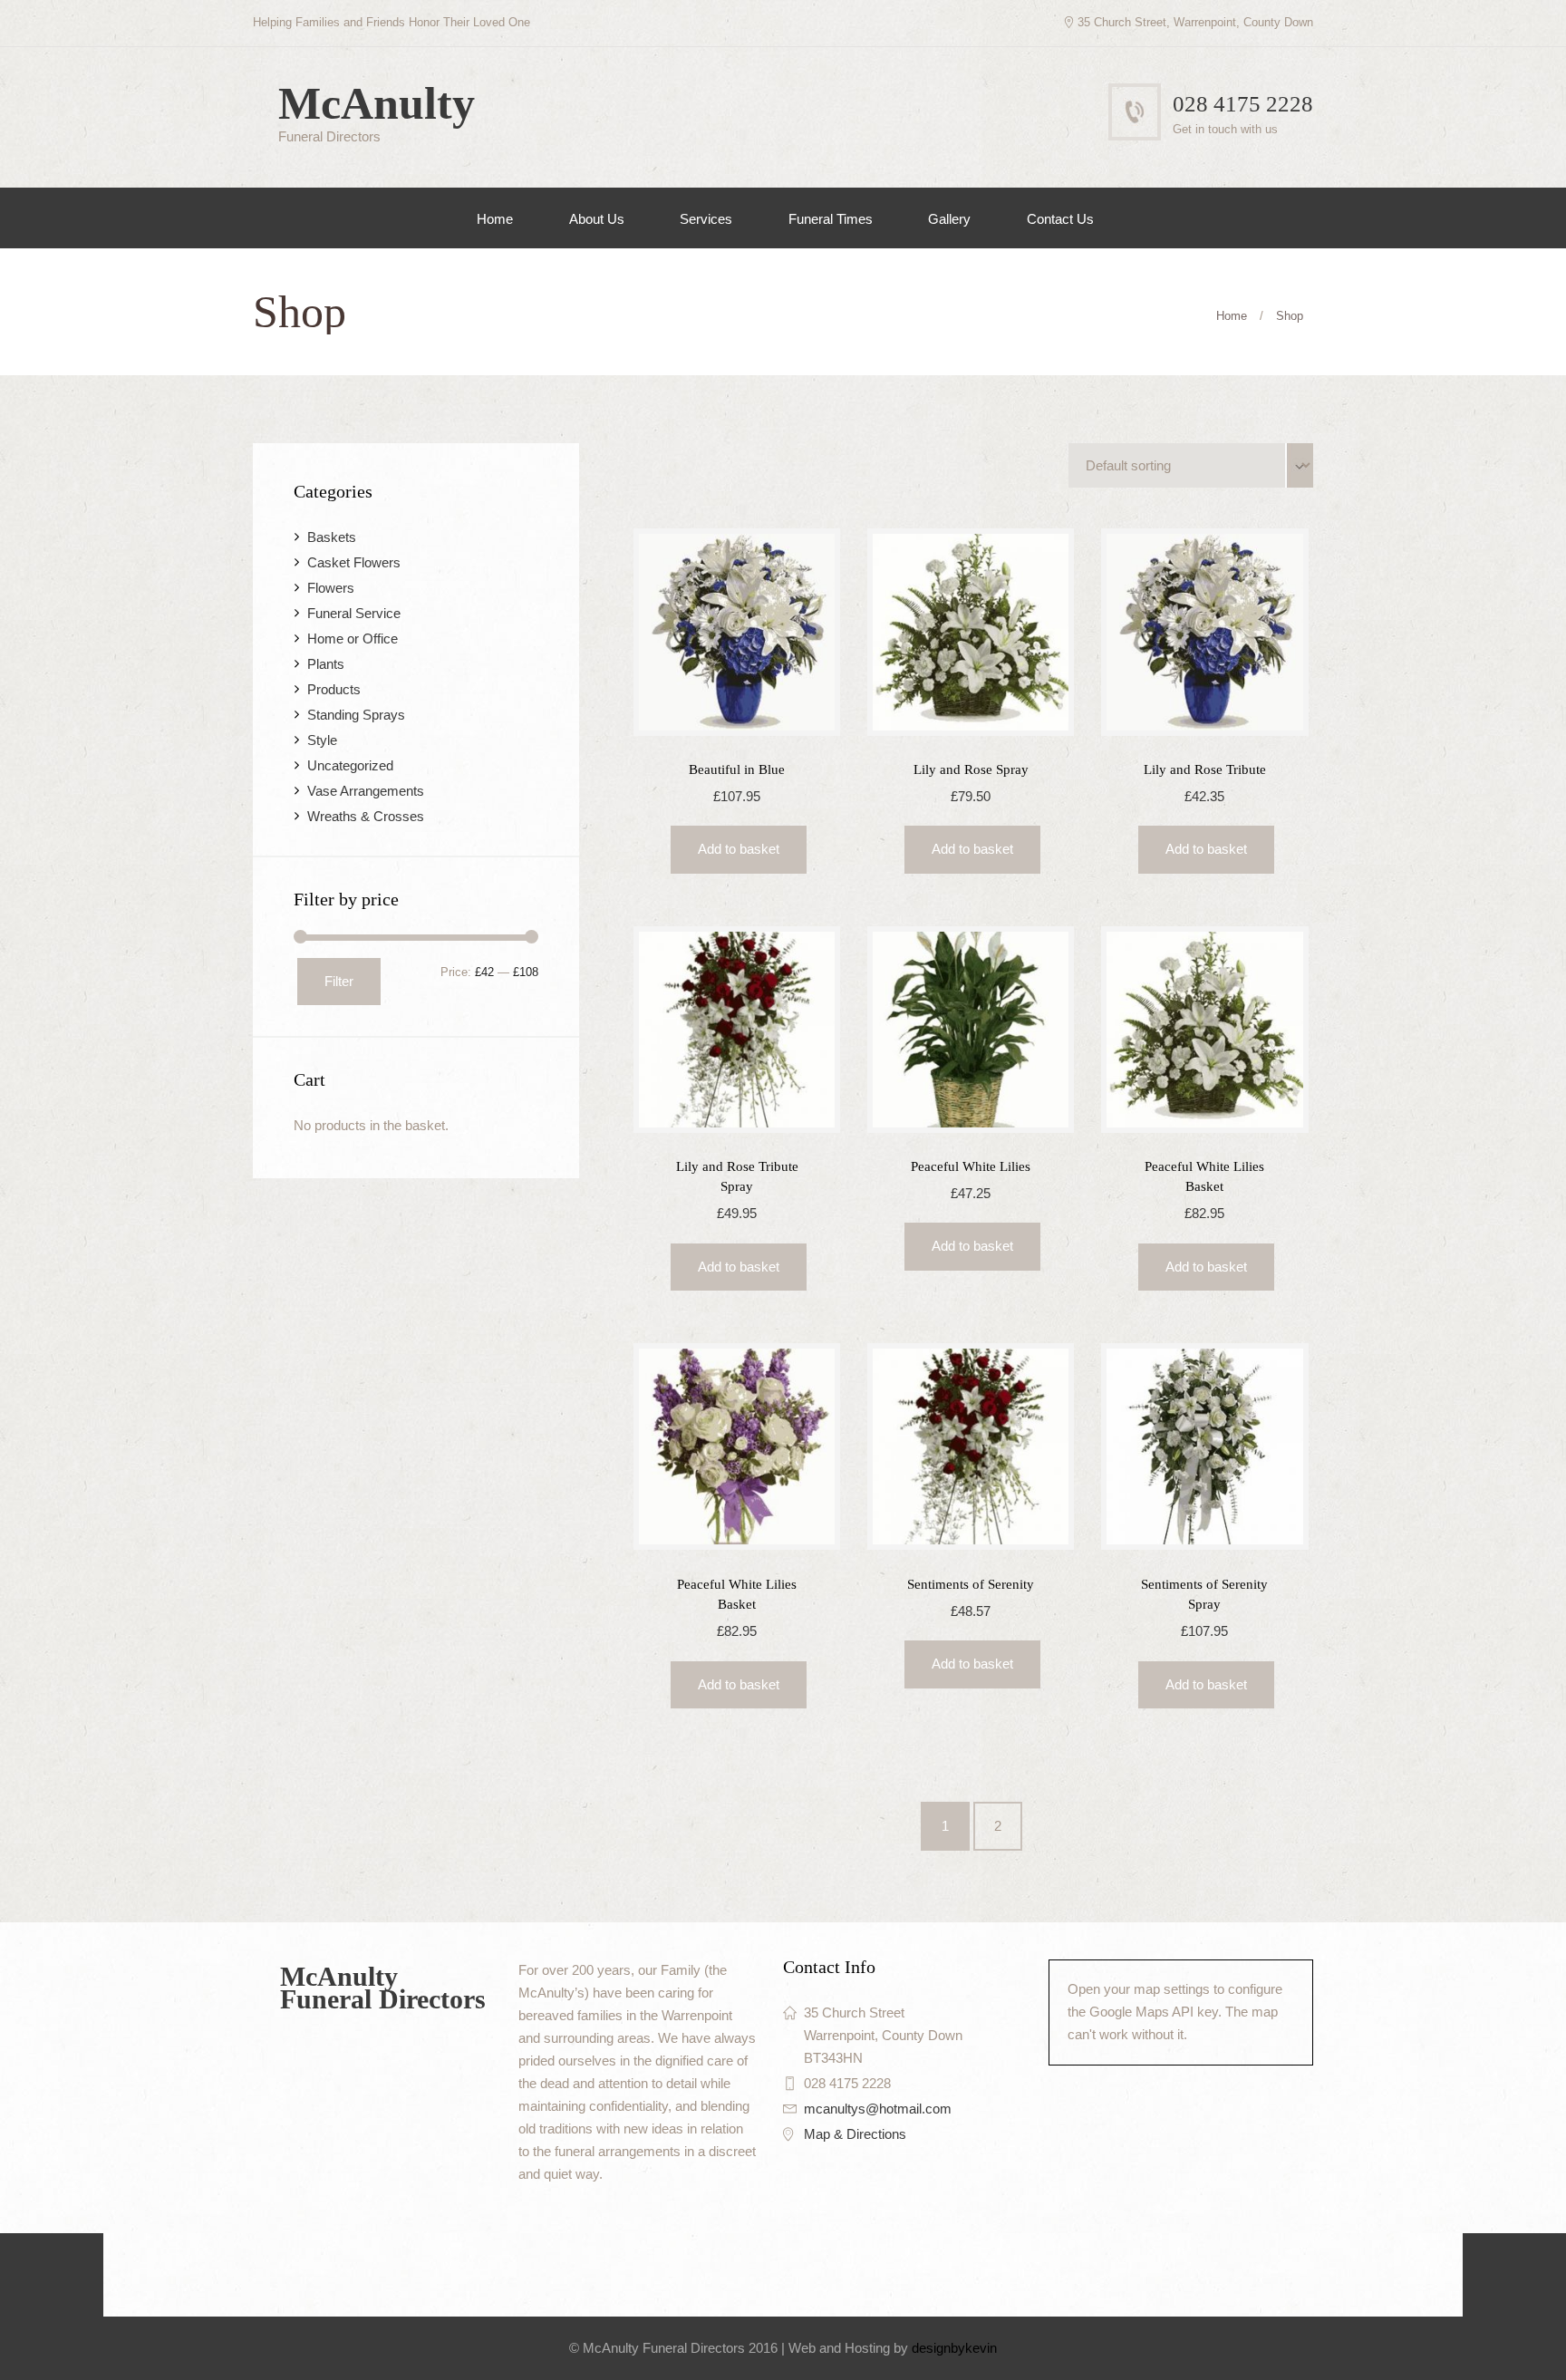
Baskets (332, 537)
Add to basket (739, 849)
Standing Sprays (356, 715)
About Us (597, 219)
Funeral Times (831, 219)
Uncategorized (350, 765)
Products (334, 689)
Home (495, 219)
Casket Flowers (354, 562)
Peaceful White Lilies (971, 1166)
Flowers (331, 588)
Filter (339, 981)
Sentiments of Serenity (971, 1584)
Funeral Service (354, 613)
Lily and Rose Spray (971, 769)
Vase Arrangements (366, 791)
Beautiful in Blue (737, 769)
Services (706, 219)
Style (322, 740)
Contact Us (1060, 219)
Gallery (949, 219)
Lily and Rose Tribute (1205, 769)
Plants (326, 664)
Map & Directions (855, 2134)
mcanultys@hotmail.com (878, 2109)
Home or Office (353, 639)
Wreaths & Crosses (366, 816)
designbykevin (954, 2348)
